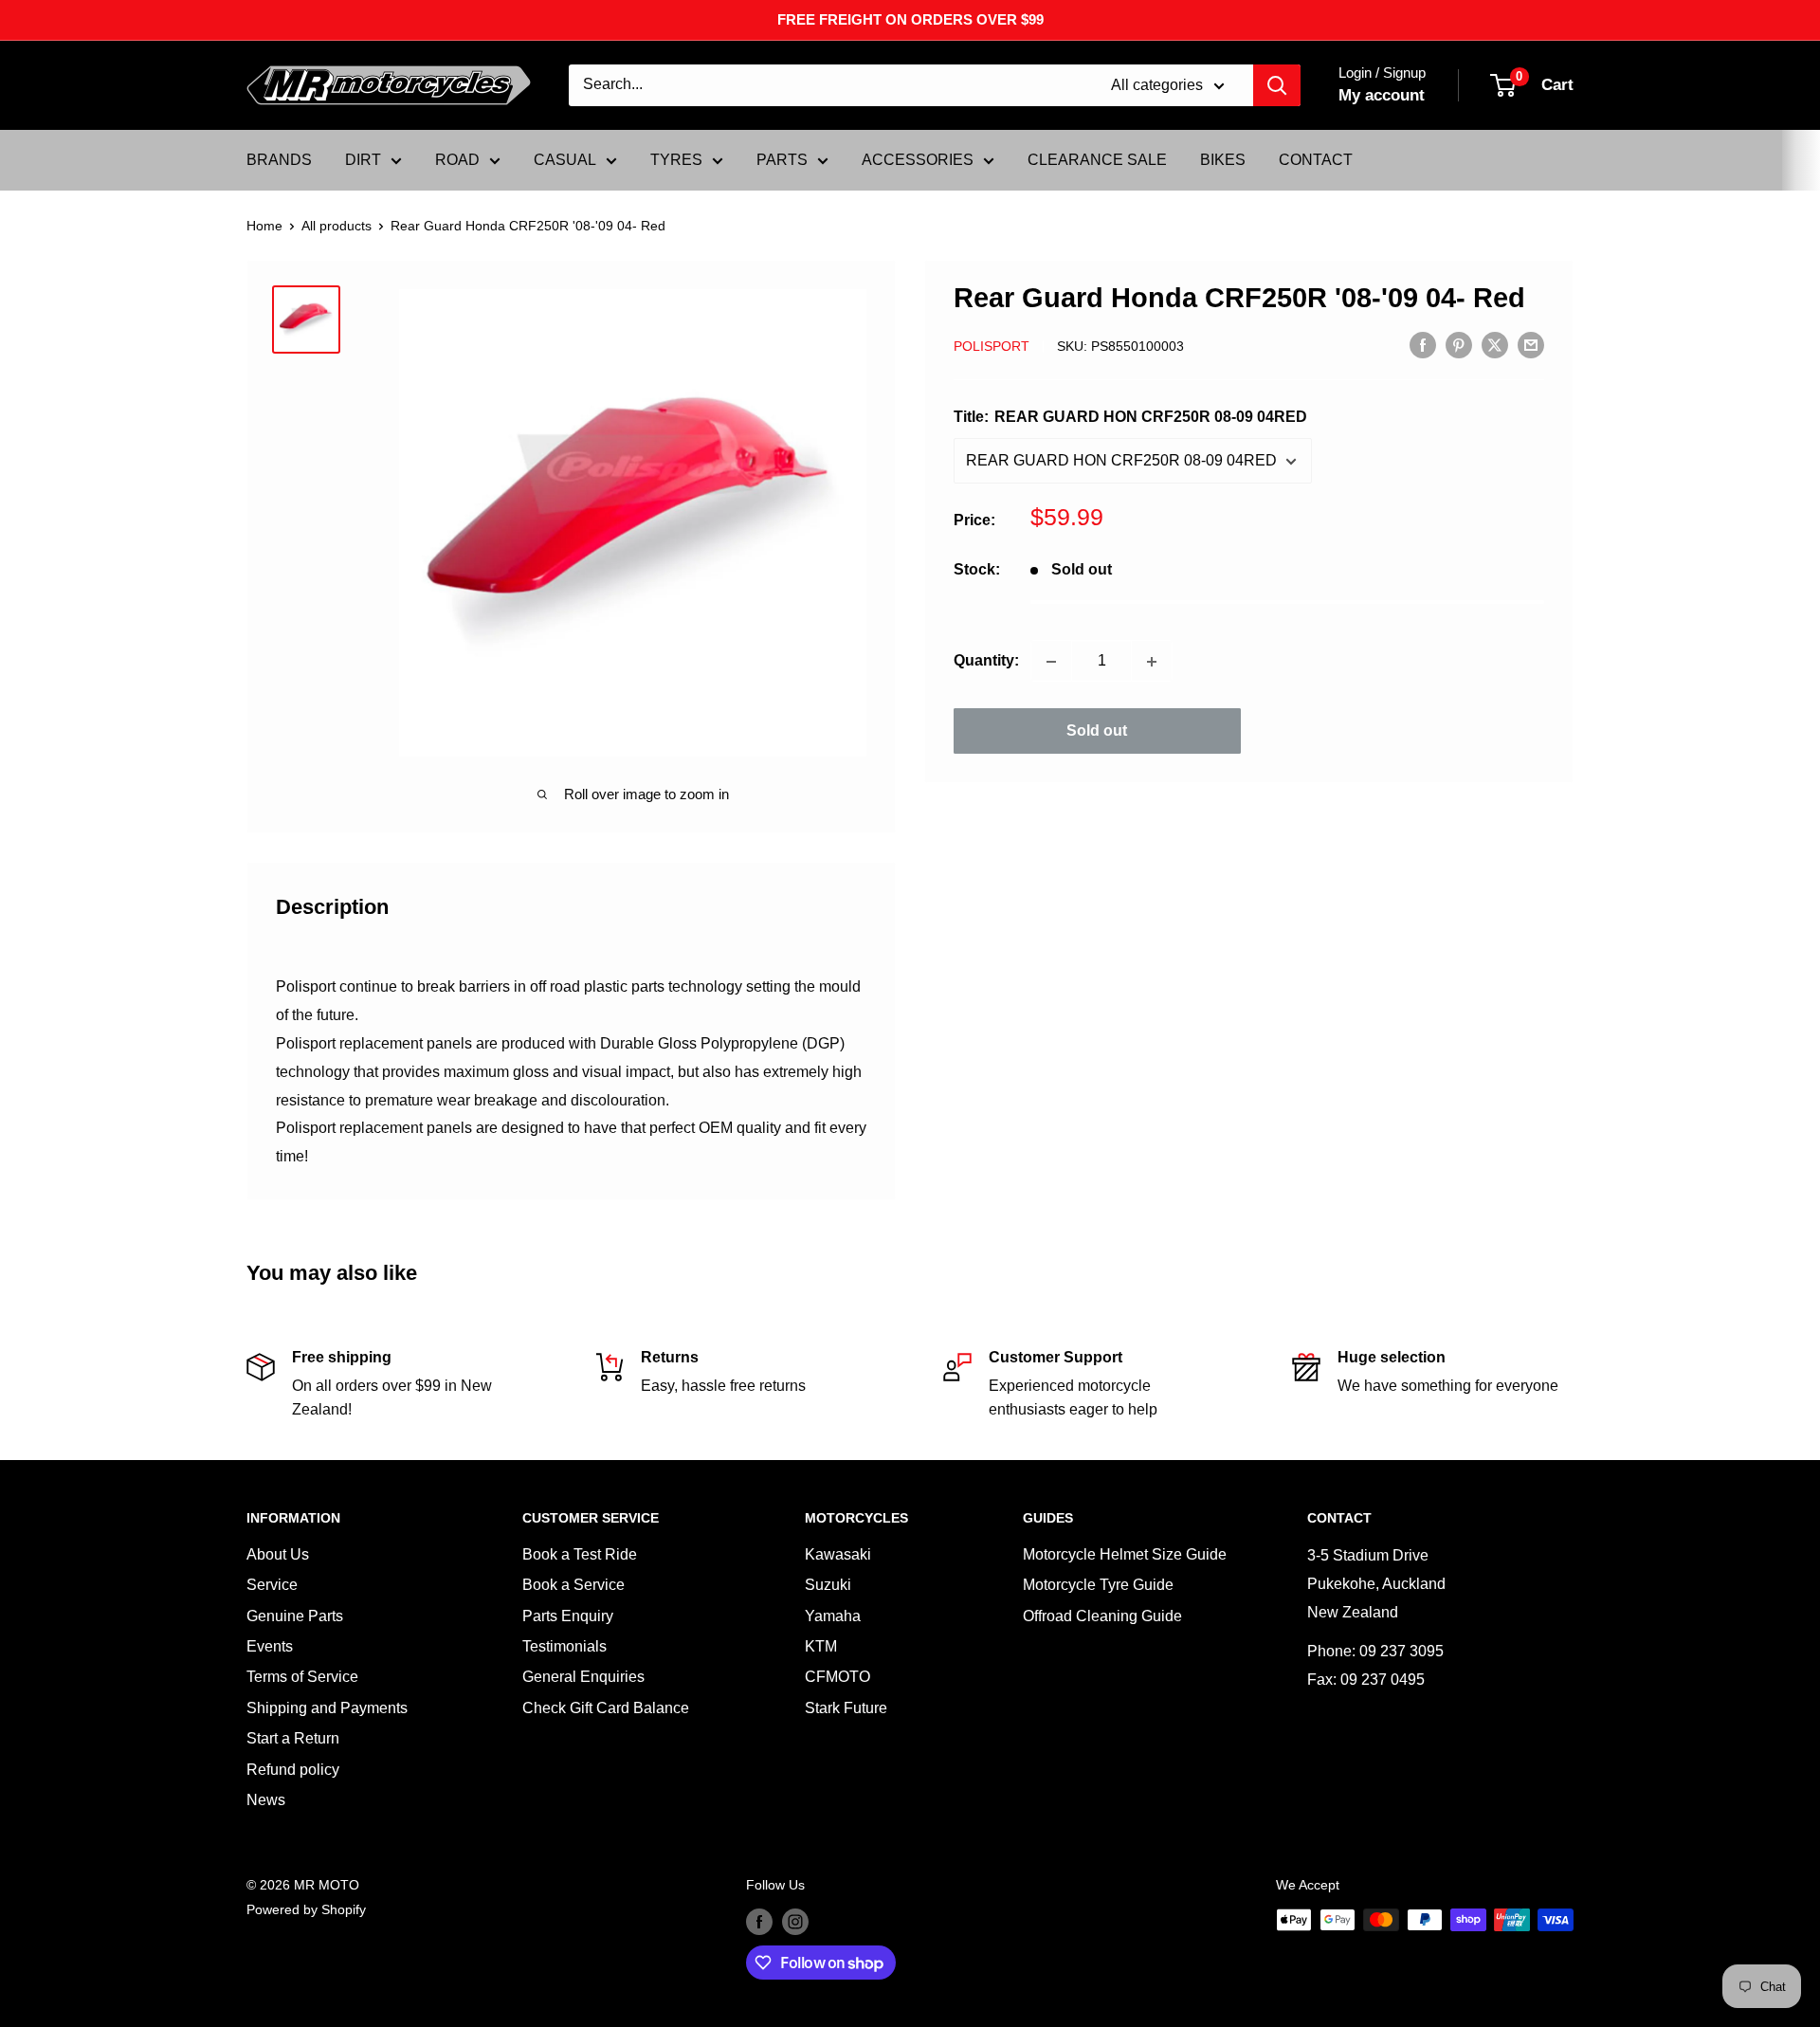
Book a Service (573, 1585)
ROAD (457, 160)
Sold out (1097, 731)
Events (270, 1646)
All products (337, 226)
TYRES (676, 160)
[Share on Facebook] (1423, 345)
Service (272, 1585)
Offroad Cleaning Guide (1102, 1616)
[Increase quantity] (1152, 662)
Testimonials (564, 1646)
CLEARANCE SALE (1097, 160)
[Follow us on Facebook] (759, 1922)
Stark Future (846, 1708)
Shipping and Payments (327, 1708)
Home (264, 226)
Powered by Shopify (306, 1909)
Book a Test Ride (580, 1554)
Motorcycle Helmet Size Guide (1125, 1554)
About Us (278, 1554)
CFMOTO (837, 1677)
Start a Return (293, 1738)
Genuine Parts (295, 1616)
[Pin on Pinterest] (1459, 345)
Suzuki (828, 1585)
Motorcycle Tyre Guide (1098, 1585)
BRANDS (279, 160)
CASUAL (565, 160)
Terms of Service (302, 1677)
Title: (1130, 418)
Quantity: (986, 661)
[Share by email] (1531, 345)
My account (1382, 95)
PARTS (782, 160)
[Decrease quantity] (1051, 662)
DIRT (363, 160)
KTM (821, 1646)
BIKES (1223, 160)
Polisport (992, 346)
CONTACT (1316, 160)
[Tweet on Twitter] (1495, 345)
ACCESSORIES (918, 160)
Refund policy (293, 1770)
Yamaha (833, 1616)
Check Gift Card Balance (606, 1708)
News (266, 1800)
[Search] (1277, 85)
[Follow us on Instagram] (795, 1922)
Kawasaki (838, 1554)
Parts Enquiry (568, 1616)
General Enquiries (583, 1677)
